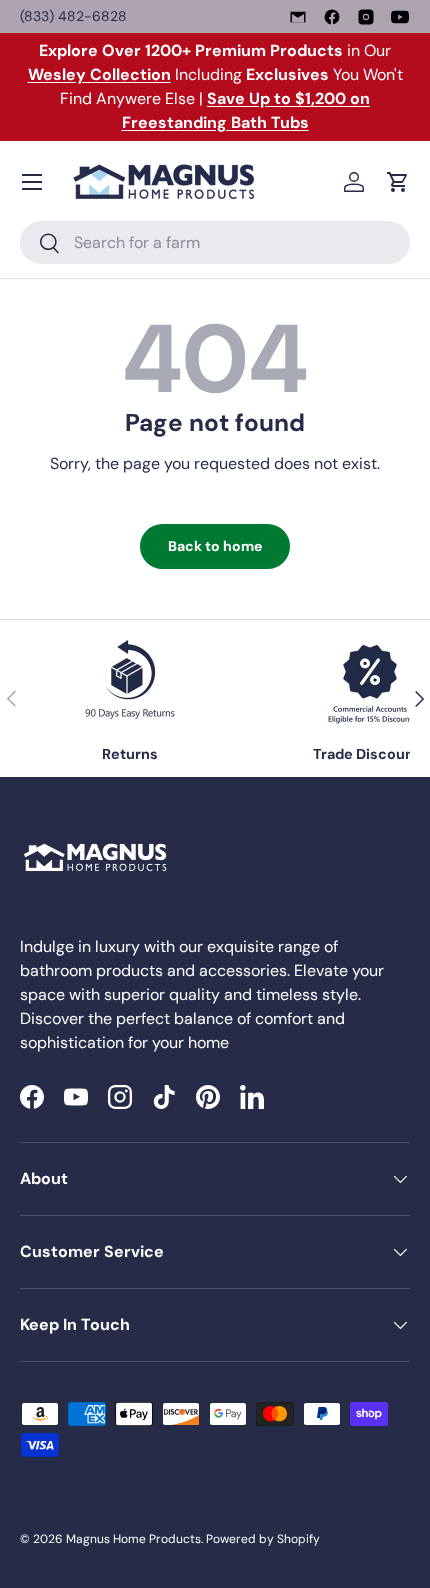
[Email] (298, 17)
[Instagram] (366, 17)
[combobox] (215, 242)
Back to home (215, 546)
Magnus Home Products (133, 1539)
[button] (398, 182)
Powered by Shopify (263, 1539)
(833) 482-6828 (73, 16)
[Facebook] (332, 17)
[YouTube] (400, 17)
